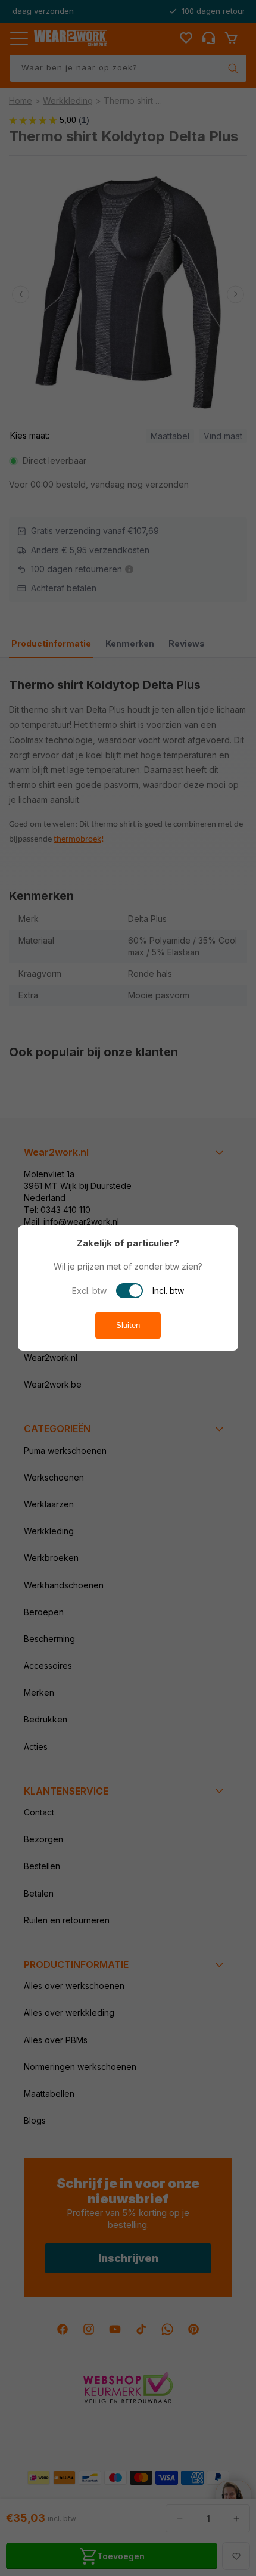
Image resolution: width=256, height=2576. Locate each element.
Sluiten (128, 1325)
